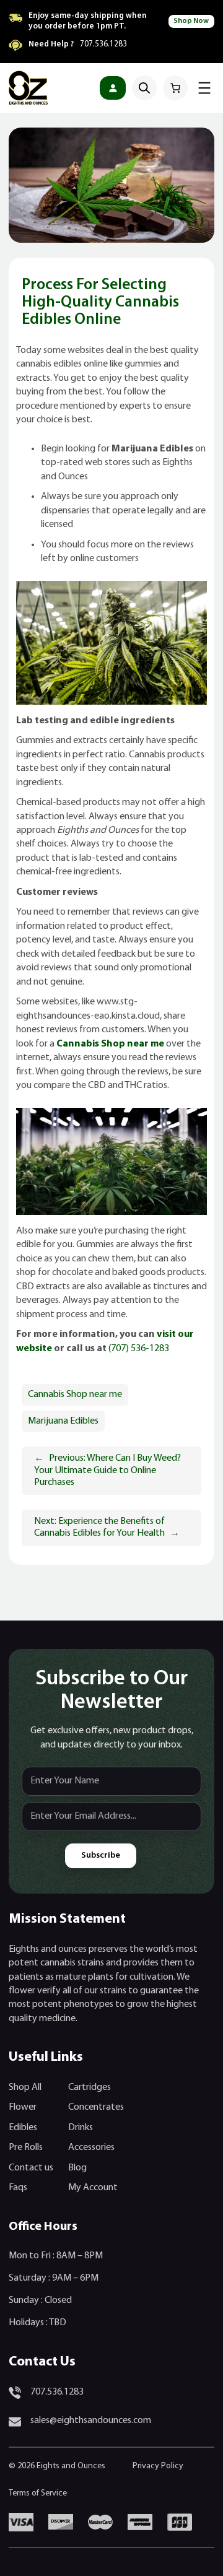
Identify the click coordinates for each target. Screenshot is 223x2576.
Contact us (31, 2168)
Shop (19, 2087)
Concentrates (96, 2107)
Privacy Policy (158, 2466)
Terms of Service (38, 2493)
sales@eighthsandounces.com (91, 2421)
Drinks (81, 2128)
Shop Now (191, 21)
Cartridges (90, 2087)
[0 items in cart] (175, 88)
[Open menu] (204, 88)
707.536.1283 (103, 44)
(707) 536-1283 (139, 1349)
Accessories (91, 2147)
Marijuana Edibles (63, 1421)
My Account (93, 2188)
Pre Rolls (26, 2147)
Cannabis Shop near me (75, 1395)
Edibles (23, 2128)
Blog (77, 2168)
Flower (23, 2107)
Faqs (18, 2188)
